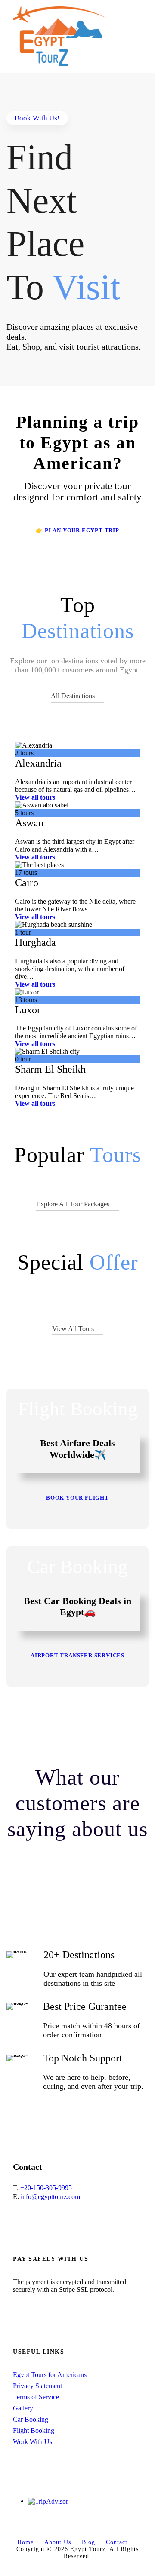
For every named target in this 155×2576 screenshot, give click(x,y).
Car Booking (31, 2419)
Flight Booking (34, 2430)
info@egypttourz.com (50, 2197)
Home (25, 2542)
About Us (58, 2542)
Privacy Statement (37, 2386)
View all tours (35, 797)
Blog (88, 2542)
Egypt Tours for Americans (50, 2375)
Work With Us (33, 2442)
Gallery (23, 2408)
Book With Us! (37, 118)
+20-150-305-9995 (46, 2188)
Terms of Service (36, 2397)
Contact (117, 2542)
